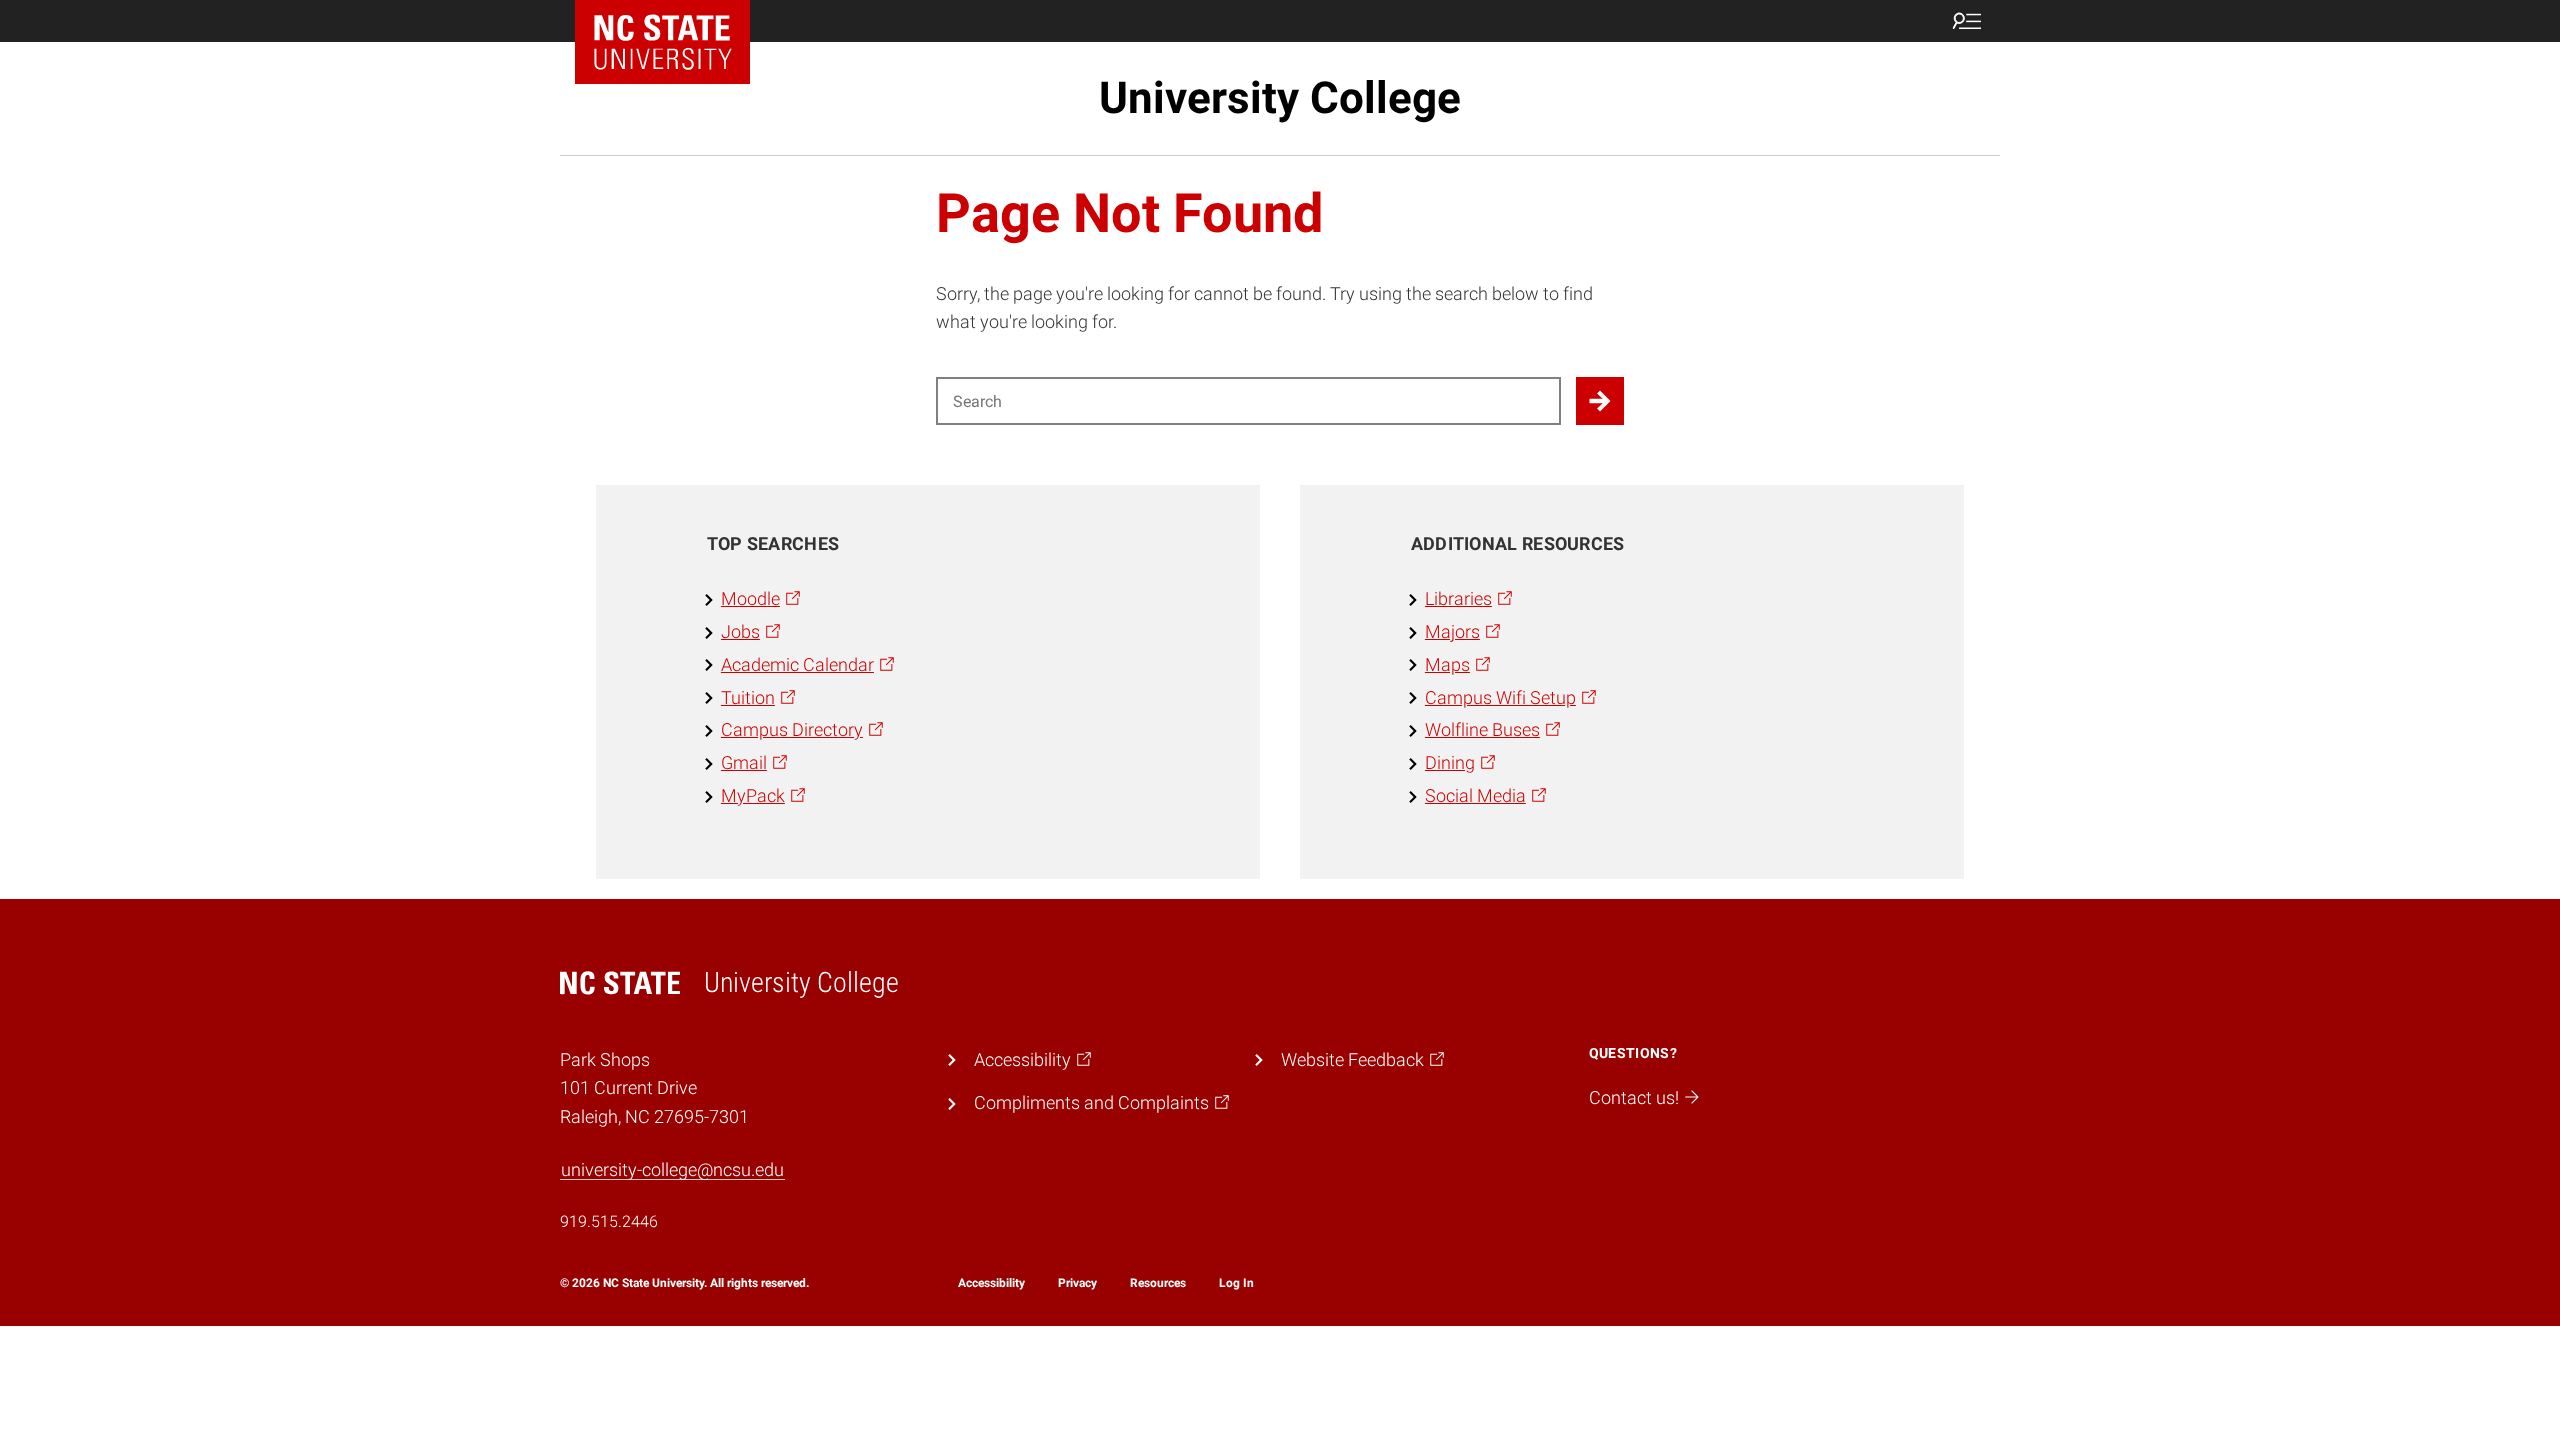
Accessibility (991, 1283)
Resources (1158, 1283)
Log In (1236, 1283)
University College (1280, 98)
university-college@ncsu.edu (672, 1169)
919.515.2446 (609, 1221)
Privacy (1077, 1283)
